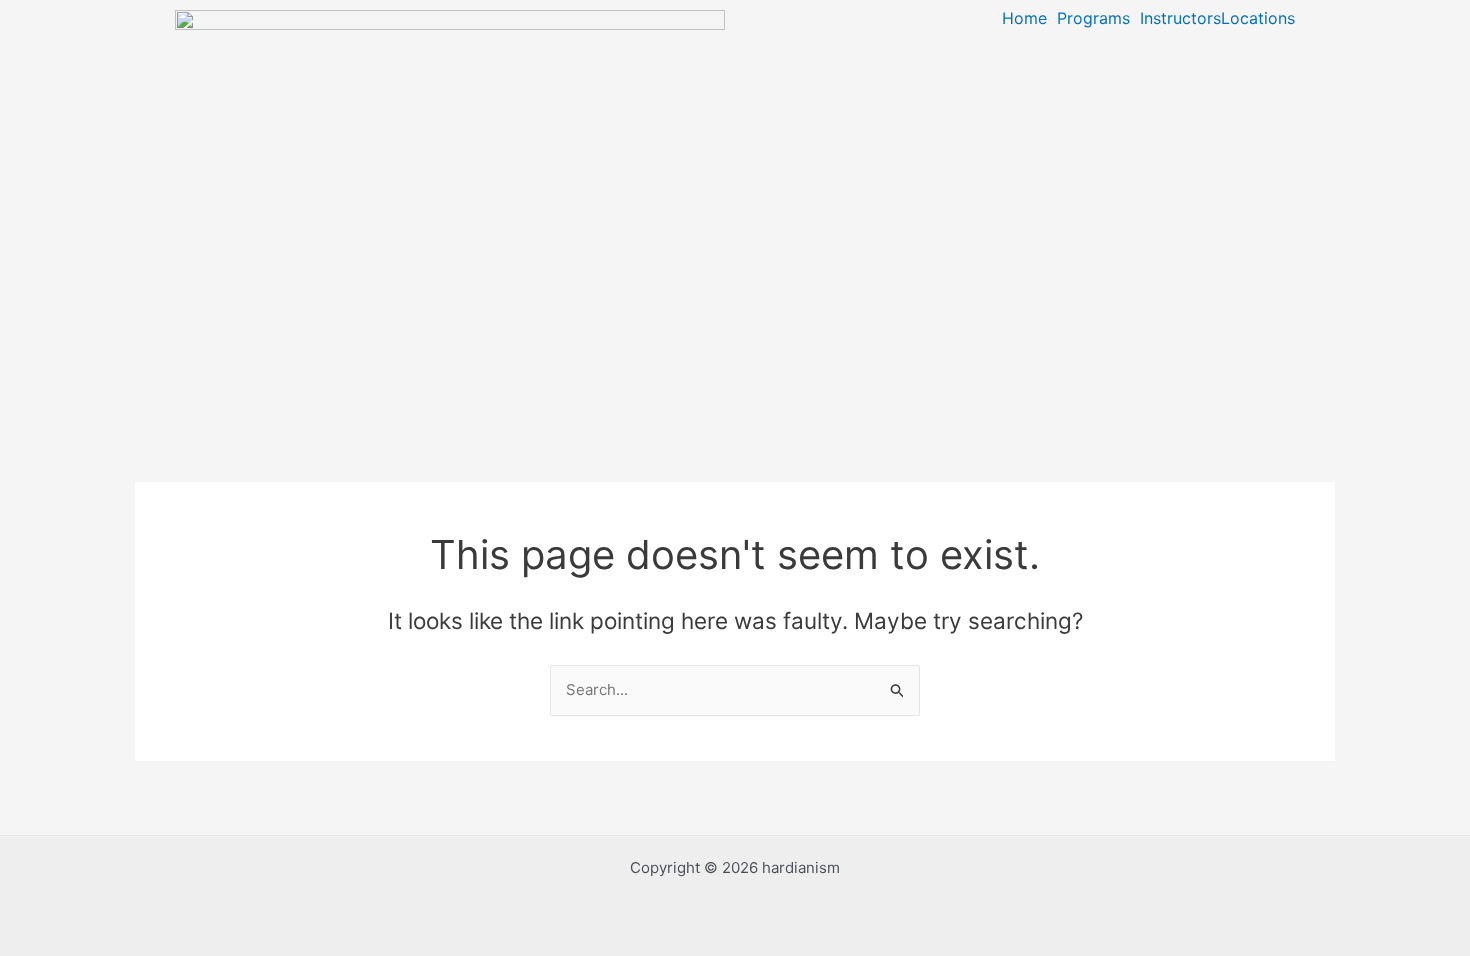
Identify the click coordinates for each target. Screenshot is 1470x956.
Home (1024, 18)
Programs (1093, 18)
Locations (1258, 18)
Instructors (1180, 18)
